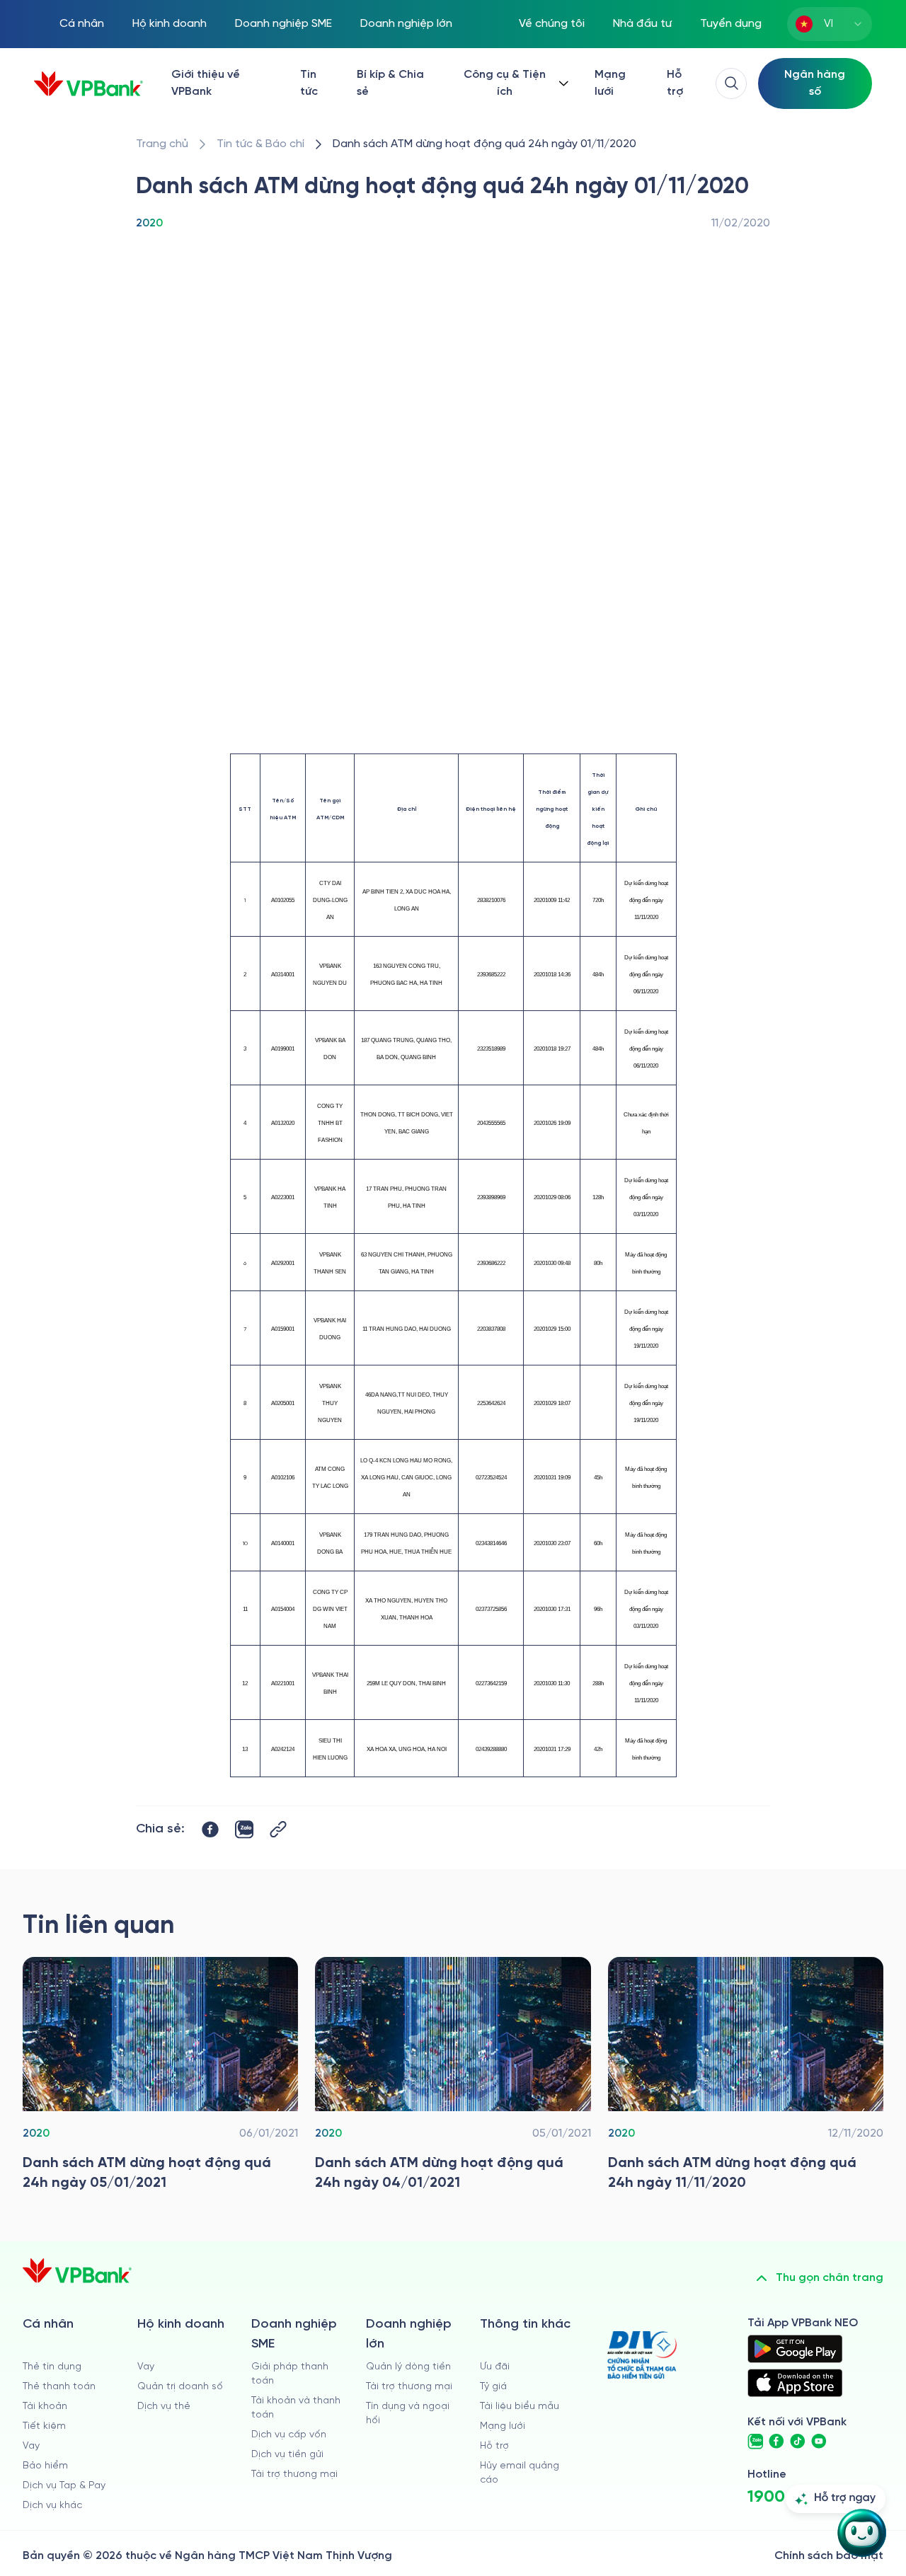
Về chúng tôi (552, 24)
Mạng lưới (610, 83)
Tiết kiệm (44, 2426)
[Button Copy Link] (278, 1829)
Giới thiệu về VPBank (206, 83)
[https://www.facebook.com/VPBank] (776, 2442)
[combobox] (830, 24)
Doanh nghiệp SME (283, 24)
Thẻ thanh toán (59, 2387)
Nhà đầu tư (642, 24)
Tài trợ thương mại (294, 2474)
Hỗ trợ (675, 83)
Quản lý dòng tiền (408, 2367)
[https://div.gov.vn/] (642, 2355)
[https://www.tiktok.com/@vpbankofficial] (798, 2442)
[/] (88, 84)
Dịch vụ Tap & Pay (64, 2486)
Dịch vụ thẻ (164, 2407)
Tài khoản (45, 2407)
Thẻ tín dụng (52, 2367)
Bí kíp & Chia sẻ (390, 83)
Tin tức (309, 83)
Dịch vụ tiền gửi (287, 2455)
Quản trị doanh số (180, 2387)
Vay (31, 2446)
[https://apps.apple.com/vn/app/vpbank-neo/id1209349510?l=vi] (795, 2383)
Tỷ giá (493, 2387)
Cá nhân (82, 24)
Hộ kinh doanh (170, 24)
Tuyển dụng (731, 24)
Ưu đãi (495, 2367)
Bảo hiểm (45, 2466)
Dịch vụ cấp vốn (289, 2435)
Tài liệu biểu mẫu (520, 2407)
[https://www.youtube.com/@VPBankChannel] (819, 2442)
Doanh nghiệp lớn (406, 24)
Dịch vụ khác (52, 2506)
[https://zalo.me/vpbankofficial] (755, 2442)
